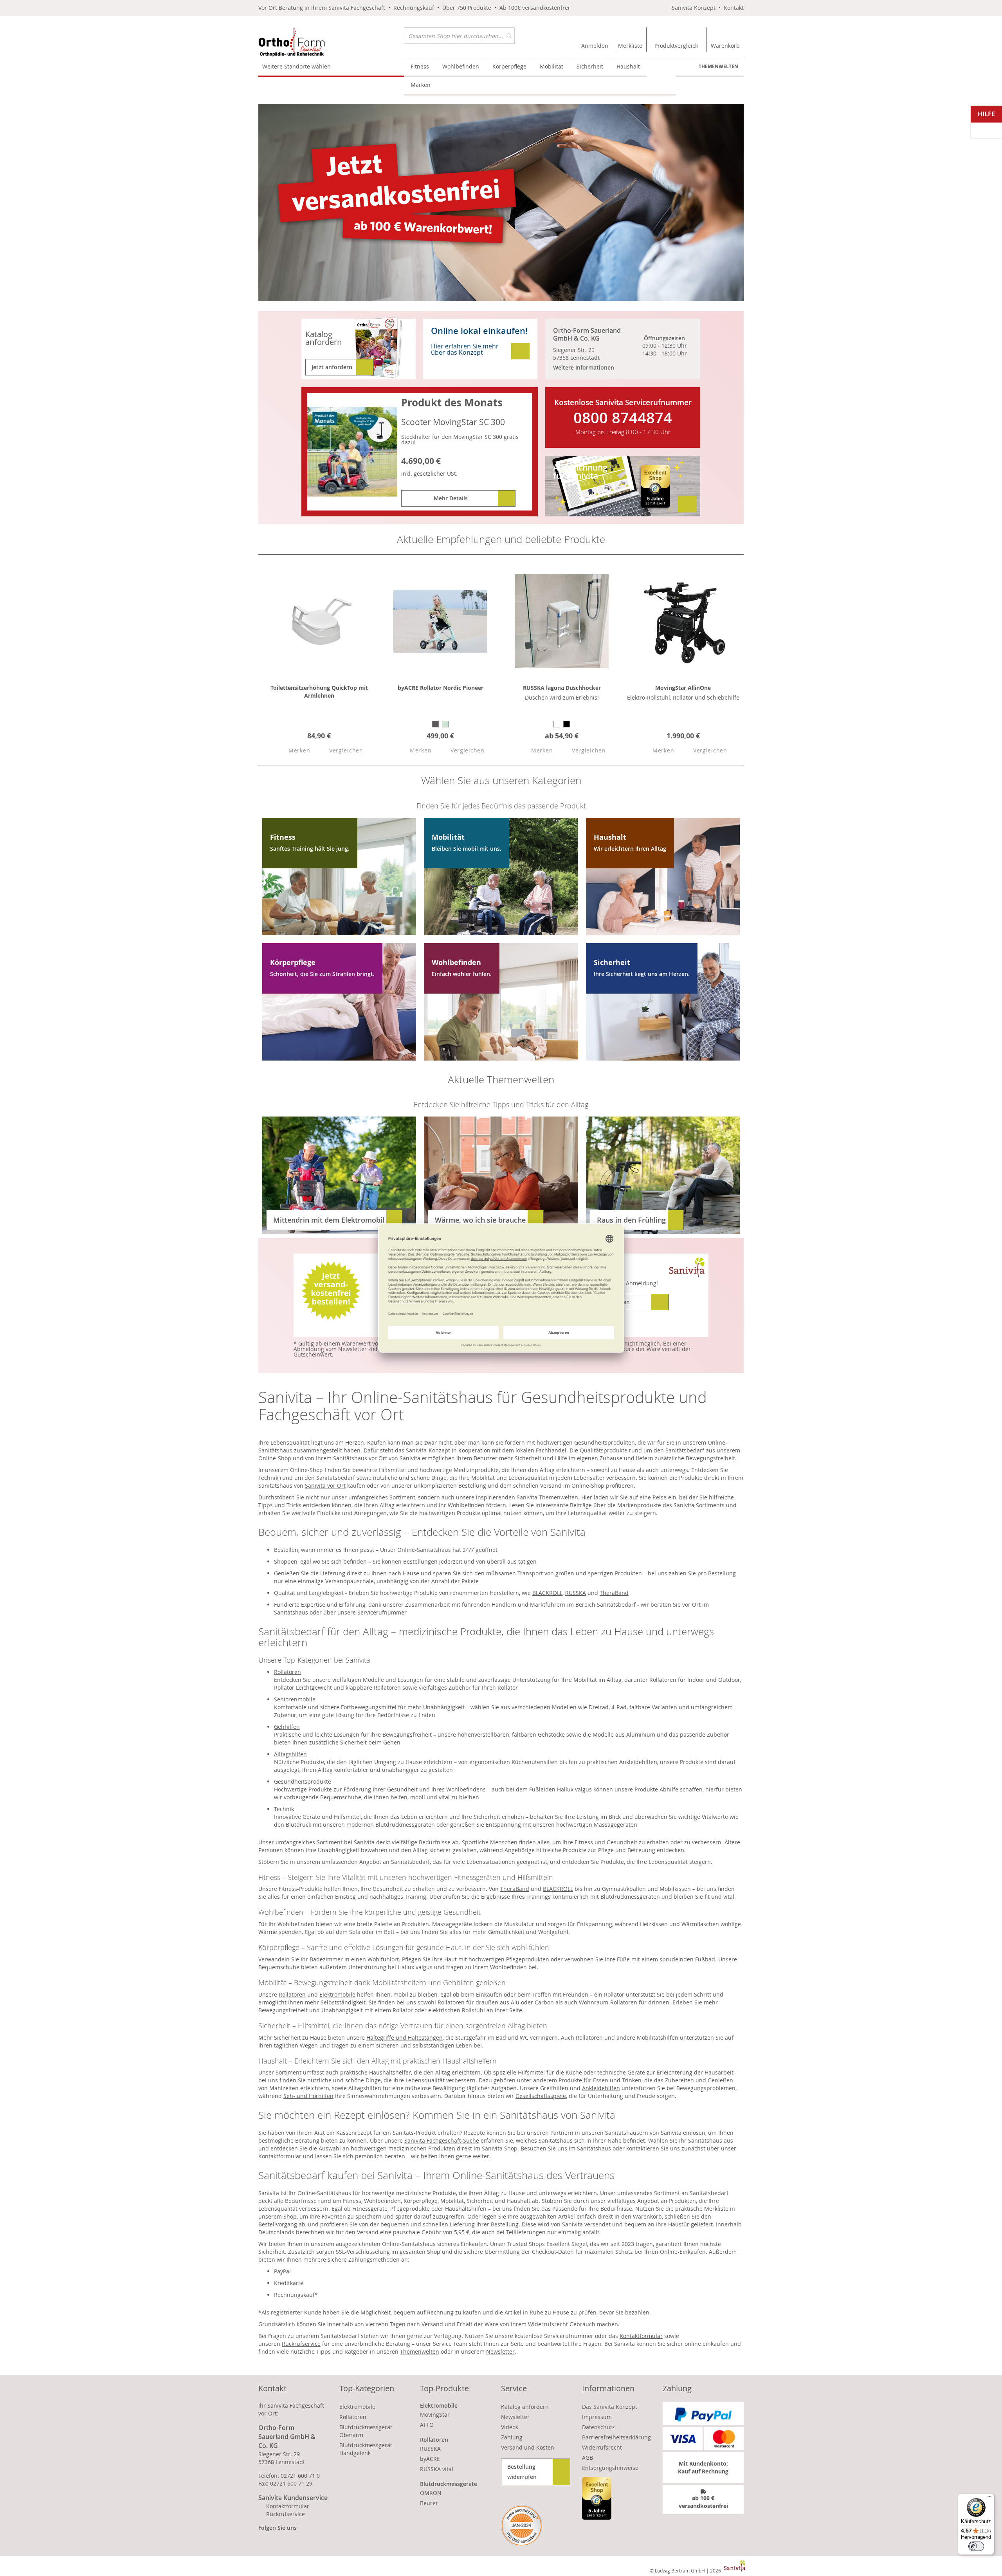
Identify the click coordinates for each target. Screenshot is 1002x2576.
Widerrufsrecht (602, 2447)
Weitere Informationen (584, 367)
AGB (588, 2458)
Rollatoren (287, 1672)
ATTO (427, 2425)
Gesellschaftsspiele (541, 2096)
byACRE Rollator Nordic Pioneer (441, 688)
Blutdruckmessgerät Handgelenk (366, 2449)
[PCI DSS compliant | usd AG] (522, 2526)
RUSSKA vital (437, 2469)
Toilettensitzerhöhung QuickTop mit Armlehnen (319, 692)
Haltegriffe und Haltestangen (405, 2038)
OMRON (431, 2493)
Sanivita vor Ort (325, 1486)
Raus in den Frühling (631, 1220)
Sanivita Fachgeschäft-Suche (442, 2140)
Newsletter (500, 2351)
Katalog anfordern (525, 2407)
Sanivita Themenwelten (547, 1497)
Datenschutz (598, 2427)
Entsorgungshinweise (610, 2468)
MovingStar (435, 2415)
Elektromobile (337, 1994)
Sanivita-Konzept (428, 1450)
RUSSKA (576, 1593)
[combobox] (459, 36)
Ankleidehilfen (601, 2088)
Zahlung (512, 2437)
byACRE (430, 2459)
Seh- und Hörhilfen (308, 2096)
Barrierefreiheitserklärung (616, 2437)
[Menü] (989, 2498)
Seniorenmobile (295, 1699)
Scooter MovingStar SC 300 (453, 422)
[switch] (976, 2546)
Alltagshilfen (290, 1754)
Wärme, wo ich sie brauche (480, 1220)
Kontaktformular (641, 2336)
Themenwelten (718, 66)
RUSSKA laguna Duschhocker (562, 688)
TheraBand (614, 1593)
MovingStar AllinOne (683, 688)
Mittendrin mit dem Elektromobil (329, 1220)
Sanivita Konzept (694, 8)
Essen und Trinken (617, 2080)
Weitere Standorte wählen (296, 66)
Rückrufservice (301, 2344)
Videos (510, 2427)
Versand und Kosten (528, 2447)
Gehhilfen (287, 1727)
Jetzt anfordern (332, 367)
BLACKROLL (547, 1593)
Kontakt (734, 8)
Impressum (597, 2417)
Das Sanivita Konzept (610, 2407)
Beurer (429, 2503)
